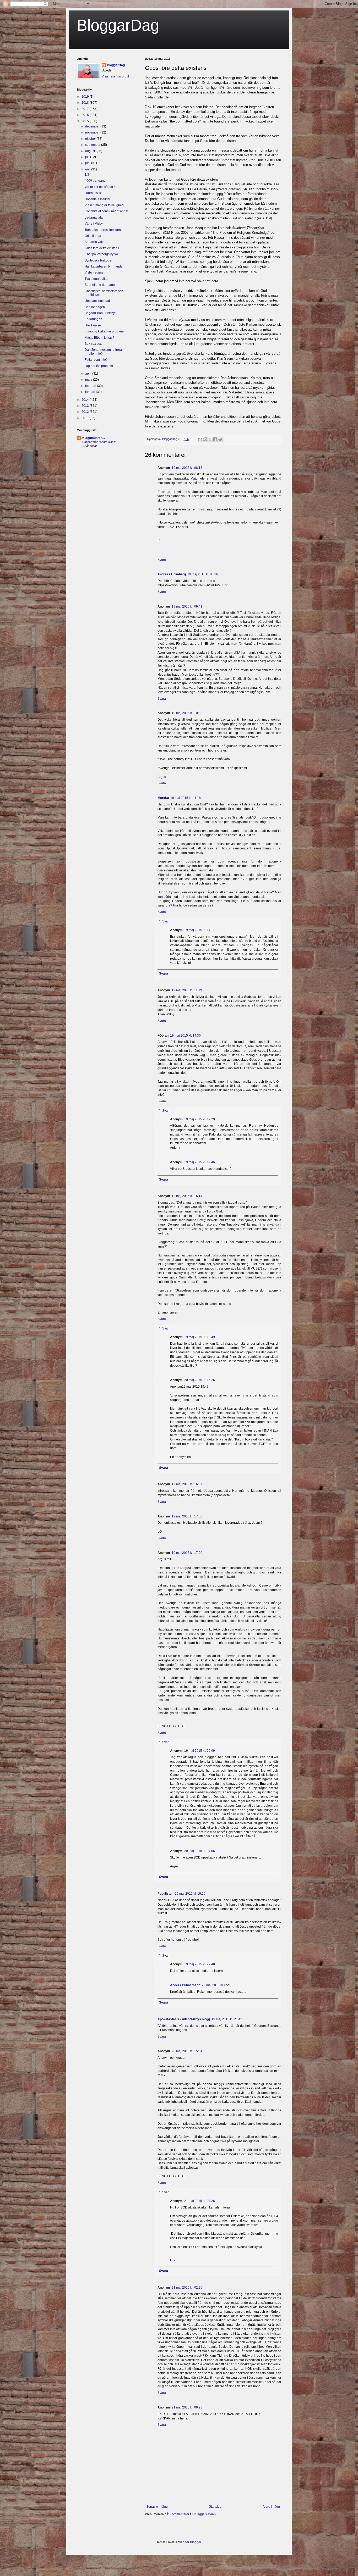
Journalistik (93, 193)
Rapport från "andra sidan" (99, 442)
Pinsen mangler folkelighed (104, 205)
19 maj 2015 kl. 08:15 (187, 468)
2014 (86, 400)
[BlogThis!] (205, 439)
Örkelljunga (93, 236)
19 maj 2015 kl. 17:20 (187, 1553)
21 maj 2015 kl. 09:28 (187, 2407)
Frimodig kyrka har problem (104, 331)
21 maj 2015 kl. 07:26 (200, 2201)
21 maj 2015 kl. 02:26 (187, 2288)
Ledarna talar (94, 218)
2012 (86, 412)
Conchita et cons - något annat (106, 211)
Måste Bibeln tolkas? (99, 338)
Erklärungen (93, 319)
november (93, 132)
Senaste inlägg (157, 2507)
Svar (166, 921)
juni (88, 163)
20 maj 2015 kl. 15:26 (200, 1380)
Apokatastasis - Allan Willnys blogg (184, 2019)
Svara (162, 560)
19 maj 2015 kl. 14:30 (185, 1036)
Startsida (215, 2507)
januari (91, 392)
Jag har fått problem (99, 366)
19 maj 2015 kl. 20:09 (200, 1751)
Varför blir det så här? (100, 187)
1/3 (87, 175)
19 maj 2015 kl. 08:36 (203, 574)
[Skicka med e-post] (200, 439)
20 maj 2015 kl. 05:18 (217, 1985)
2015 (86, 121)
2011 (86, 418)
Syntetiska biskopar (99, 260)
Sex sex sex (93, 344)
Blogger (196, 2542)
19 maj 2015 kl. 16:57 (187, 1484)
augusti (91, 151)
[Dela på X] (210, 439)
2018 (86, 103)
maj (88, 169)
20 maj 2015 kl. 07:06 (200, 1851)
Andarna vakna (96, 242)
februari (91, 386)
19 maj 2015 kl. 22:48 (200, 1964)
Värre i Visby (94, 224)
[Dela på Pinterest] (220, 439)
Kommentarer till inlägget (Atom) (193, 2514)
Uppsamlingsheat (97, 301)
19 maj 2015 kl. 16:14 (187, 1196)
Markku (163, 798)
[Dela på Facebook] (215, 439)
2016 (86, 115)
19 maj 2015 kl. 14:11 (199, 930)
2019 (86, 97)
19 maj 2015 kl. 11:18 (186, 798)
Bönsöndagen (95, 307)
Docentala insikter (97, 199)
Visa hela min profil (115, 76)
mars (89, 380)
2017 (86, 109)
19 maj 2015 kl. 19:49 (200, 1337)
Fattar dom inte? (96, 360)
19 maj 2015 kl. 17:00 (187, 1516)
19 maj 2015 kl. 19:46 (200, 1162)
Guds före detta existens (102, 248)
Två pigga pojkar (97, 279)
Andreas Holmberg (172, 574)
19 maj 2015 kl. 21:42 (227, 2019)
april (89, 374)
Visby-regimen (95, 272)
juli (88, 157)
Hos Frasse (93, 325)
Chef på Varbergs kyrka (101, 254)
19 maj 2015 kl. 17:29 (200, 1119)
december (93, 126)
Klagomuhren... (94, 438)
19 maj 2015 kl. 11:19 (187, 990)
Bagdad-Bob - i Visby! (100, 313)
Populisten (165, 1894)
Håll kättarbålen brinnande (104, 266)
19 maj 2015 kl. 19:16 (190, 1894)
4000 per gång (95, 181)
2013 (86, 406)
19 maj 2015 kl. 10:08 (187, 713)
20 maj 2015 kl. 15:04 (187, 2051)
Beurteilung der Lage (100, 285)
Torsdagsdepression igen (103, 230)
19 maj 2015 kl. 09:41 (187, 607)
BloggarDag (118, 25)
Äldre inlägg (271, 2507)
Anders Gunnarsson (185, 1985)
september (93, 145)
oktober (91, 139)
